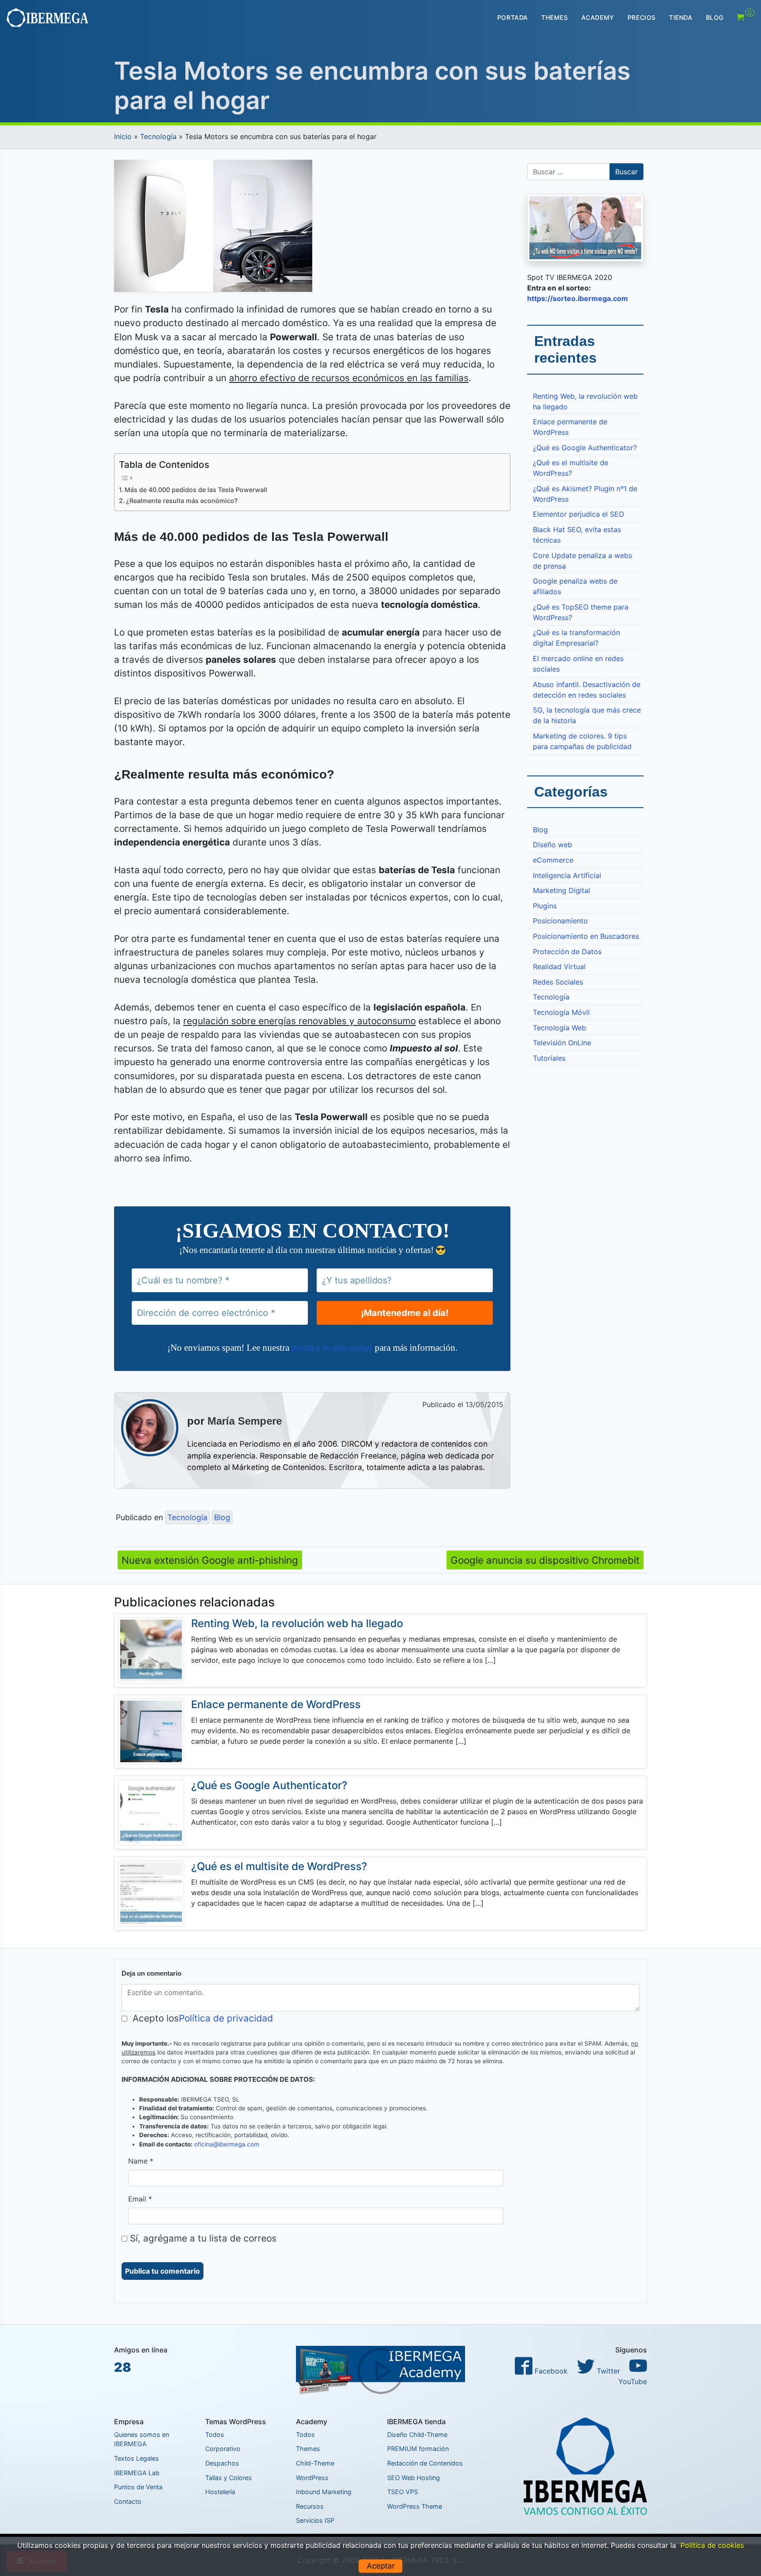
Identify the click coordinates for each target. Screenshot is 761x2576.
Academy (598, 17)
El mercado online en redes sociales (578, 664)
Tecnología (158, 136)
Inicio (123, 136)
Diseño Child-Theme (417, 2435)
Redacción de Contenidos (425, 2463)
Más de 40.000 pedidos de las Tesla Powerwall (196, 490)
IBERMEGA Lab (137, 2473)
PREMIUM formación (418, 2449)
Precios (642, 17)
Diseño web (552, 845)
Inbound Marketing (324, 2492)
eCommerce (553, 860)
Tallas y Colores (229, 2478)
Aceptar (381, 2566)
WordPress (312, 2478)
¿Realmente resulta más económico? (182, 501)
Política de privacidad (226, 2018)
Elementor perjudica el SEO (578, 514)
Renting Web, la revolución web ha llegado (585, 401)
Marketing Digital (562, 890)
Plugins (545, 906)
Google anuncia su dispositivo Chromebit (545, 1560)
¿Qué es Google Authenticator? (585, 448)
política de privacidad (332, 1347)
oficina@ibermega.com (227, 2144)
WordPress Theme (415, 2506)
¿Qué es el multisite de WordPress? (571, 468)
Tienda (681, 17)
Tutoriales (549, 1058)
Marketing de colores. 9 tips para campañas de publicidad (582, 741)
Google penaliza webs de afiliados (575, 586)
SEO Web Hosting (414, 2478)
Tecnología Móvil (561, 1012)
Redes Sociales (558, 982)
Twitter (607, 2371)
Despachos (222, 2463)
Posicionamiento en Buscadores (586, 936)
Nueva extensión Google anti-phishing (210, 1560)
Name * (141, 2161)
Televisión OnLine (562, 1043)
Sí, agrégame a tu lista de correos (202, 2238)
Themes (555, 17)
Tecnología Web (560, 1028)
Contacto (128, 2501)
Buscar (626, 172)
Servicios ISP (315, 2520)
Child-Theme (315, 2463)
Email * (140, 2199)
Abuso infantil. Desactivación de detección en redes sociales (587, 690)
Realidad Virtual (559, 966)
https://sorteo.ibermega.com (578, 298)
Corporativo (223, 2449)
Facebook (550, 2371)
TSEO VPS (403, 2492)
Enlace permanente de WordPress (570, 427)
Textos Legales (137, 2458)
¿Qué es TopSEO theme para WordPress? (581, 612)
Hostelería (220, 2492)
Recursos (310, 2506)
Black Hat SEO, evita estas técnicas (577, 535)
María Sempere (245, 1421)
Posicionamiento (560, 921)
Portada (513, 17)
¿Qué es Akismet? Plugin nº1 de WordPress (585, 494)
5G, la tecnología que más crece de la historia (587, 715)
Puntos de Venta (138, 2487)
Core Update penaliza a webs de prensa (582, 561)
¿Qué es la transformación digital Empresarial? (576, 638)
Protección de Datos (567, 952)
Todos (215, 2435)
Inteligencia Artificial (567, 875)
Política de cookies (712, 2545)
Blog (715, 17)
